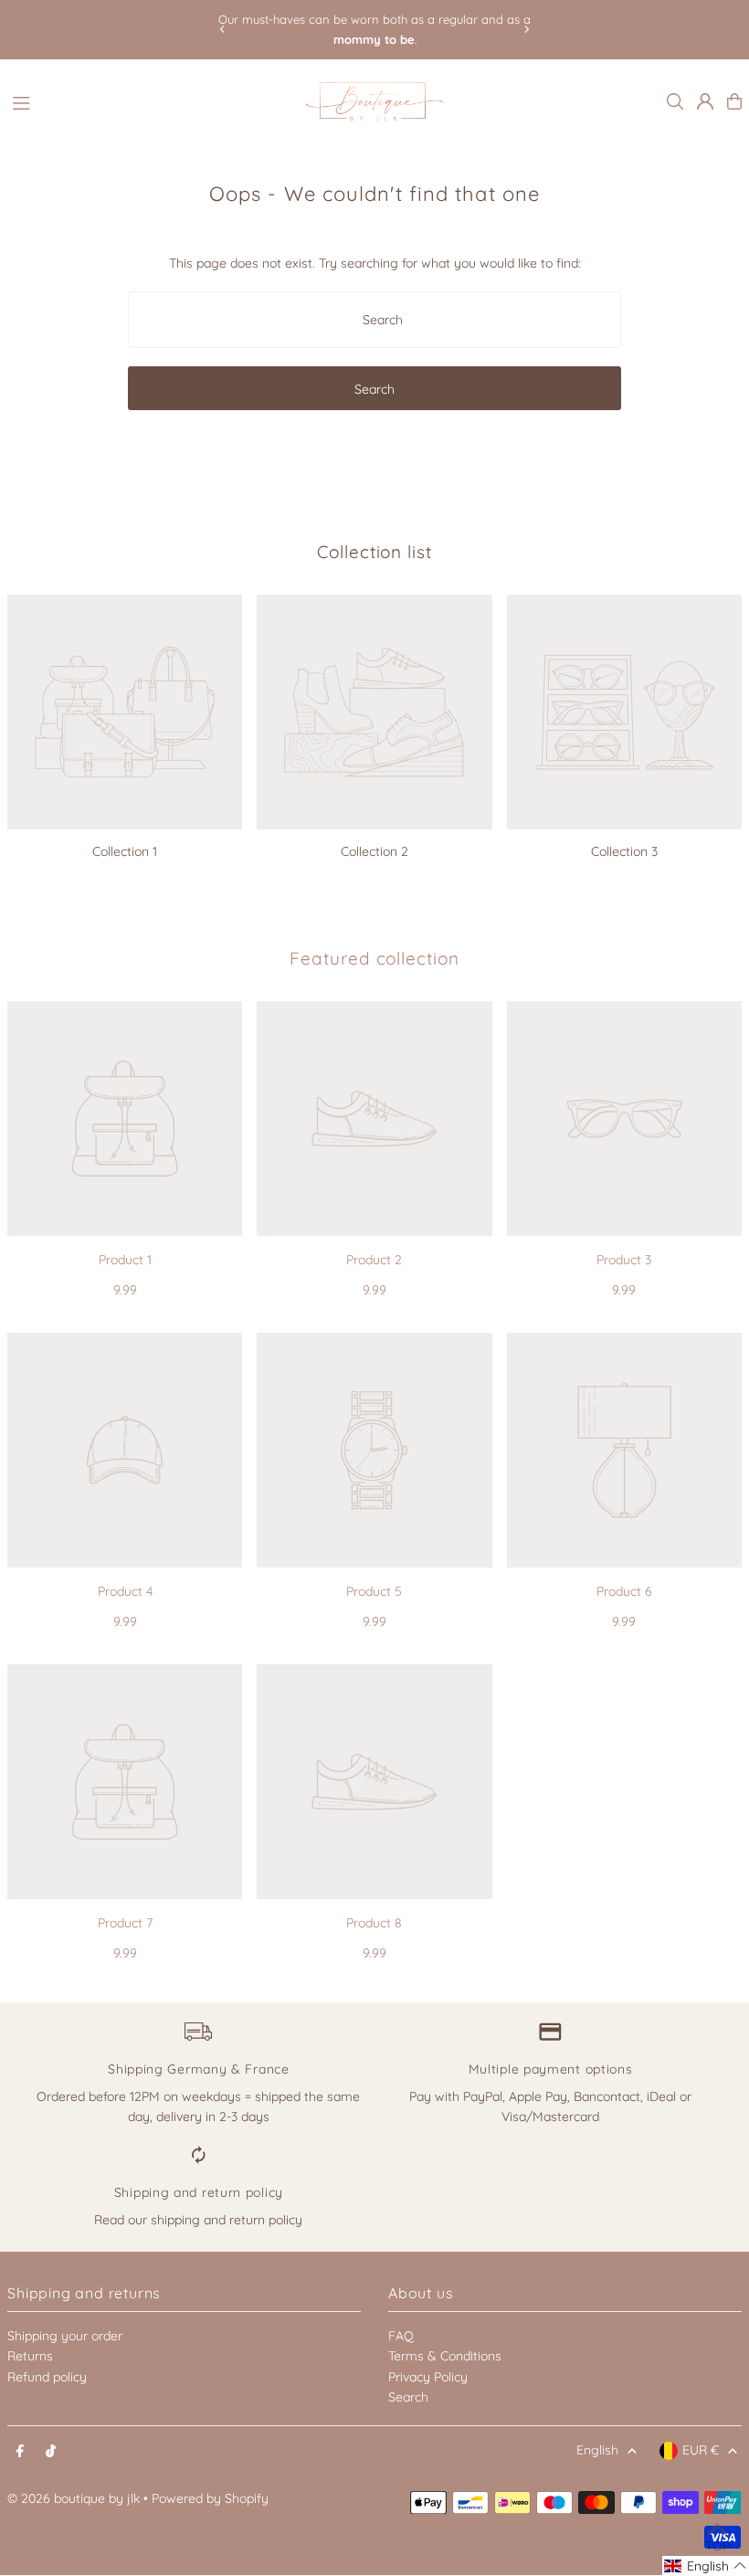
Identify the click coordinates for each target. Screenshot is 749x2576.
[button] (706, 2566)
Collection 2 (374, 851)
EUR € (701, 2450)
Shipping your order (65, 2336)
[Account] (705, 101)
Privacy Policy (428, 2377)
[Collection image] (125, 712)
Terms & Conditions (445, 2356)
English (597, 2450)
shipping (175, 2220)
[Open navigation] (150, 100)
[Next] (526, 29)
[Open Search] (675, 101)
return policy (266, 2220)
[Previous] (223, 29)
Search (408, 2397)
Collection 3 (624, 851)
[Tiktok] (51, 2452)
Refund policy (47, 2377)
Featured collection (374, 958)
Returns (30, 2356)
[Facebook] (20, 2452)
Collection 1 (125, 851)
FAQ (401, 2336)
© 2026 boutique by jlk (74, 2498)
